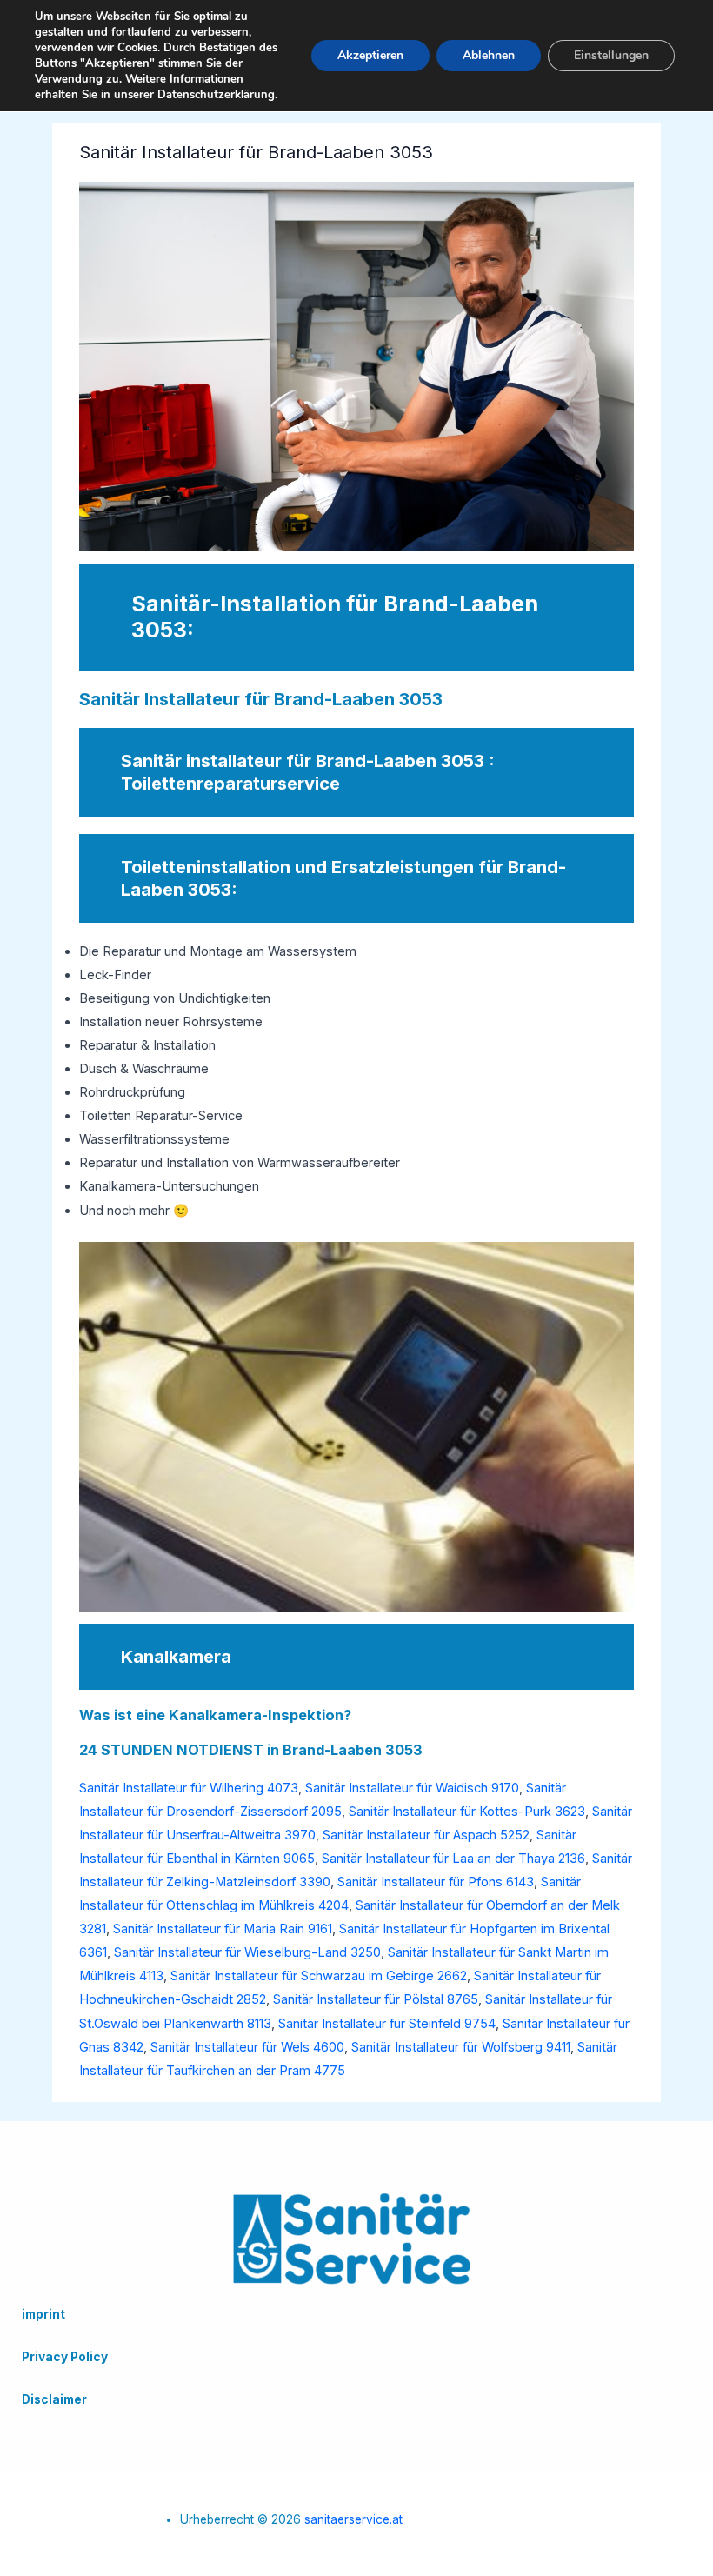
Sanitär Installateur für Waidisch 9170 (412, 1788)
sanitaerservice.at (353, 2519)
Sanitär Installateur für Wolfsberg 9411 (461, 2047)
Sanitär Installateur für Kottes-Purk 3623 (467, 1812)
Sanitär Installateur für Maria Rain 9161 (223, 1929)
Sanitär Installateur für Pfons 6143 (436, 1882)
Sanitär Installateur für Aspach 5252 (426, 1835)
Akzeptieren (370, 55)
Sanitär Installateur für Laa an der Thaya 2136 (453, 1859)
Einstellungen (611, 55)
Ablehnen (489, 55)
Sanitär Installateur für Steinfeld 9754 (387, 2024)
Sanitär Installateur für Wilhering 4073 (189, 1788)
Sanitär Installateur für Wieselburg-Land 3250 (247, 1952)
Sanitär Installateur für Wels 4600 (247, 2047)
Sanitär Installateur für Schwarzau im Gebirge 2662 (319, 1976)
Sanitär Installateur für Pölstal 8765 (376, 1999)
